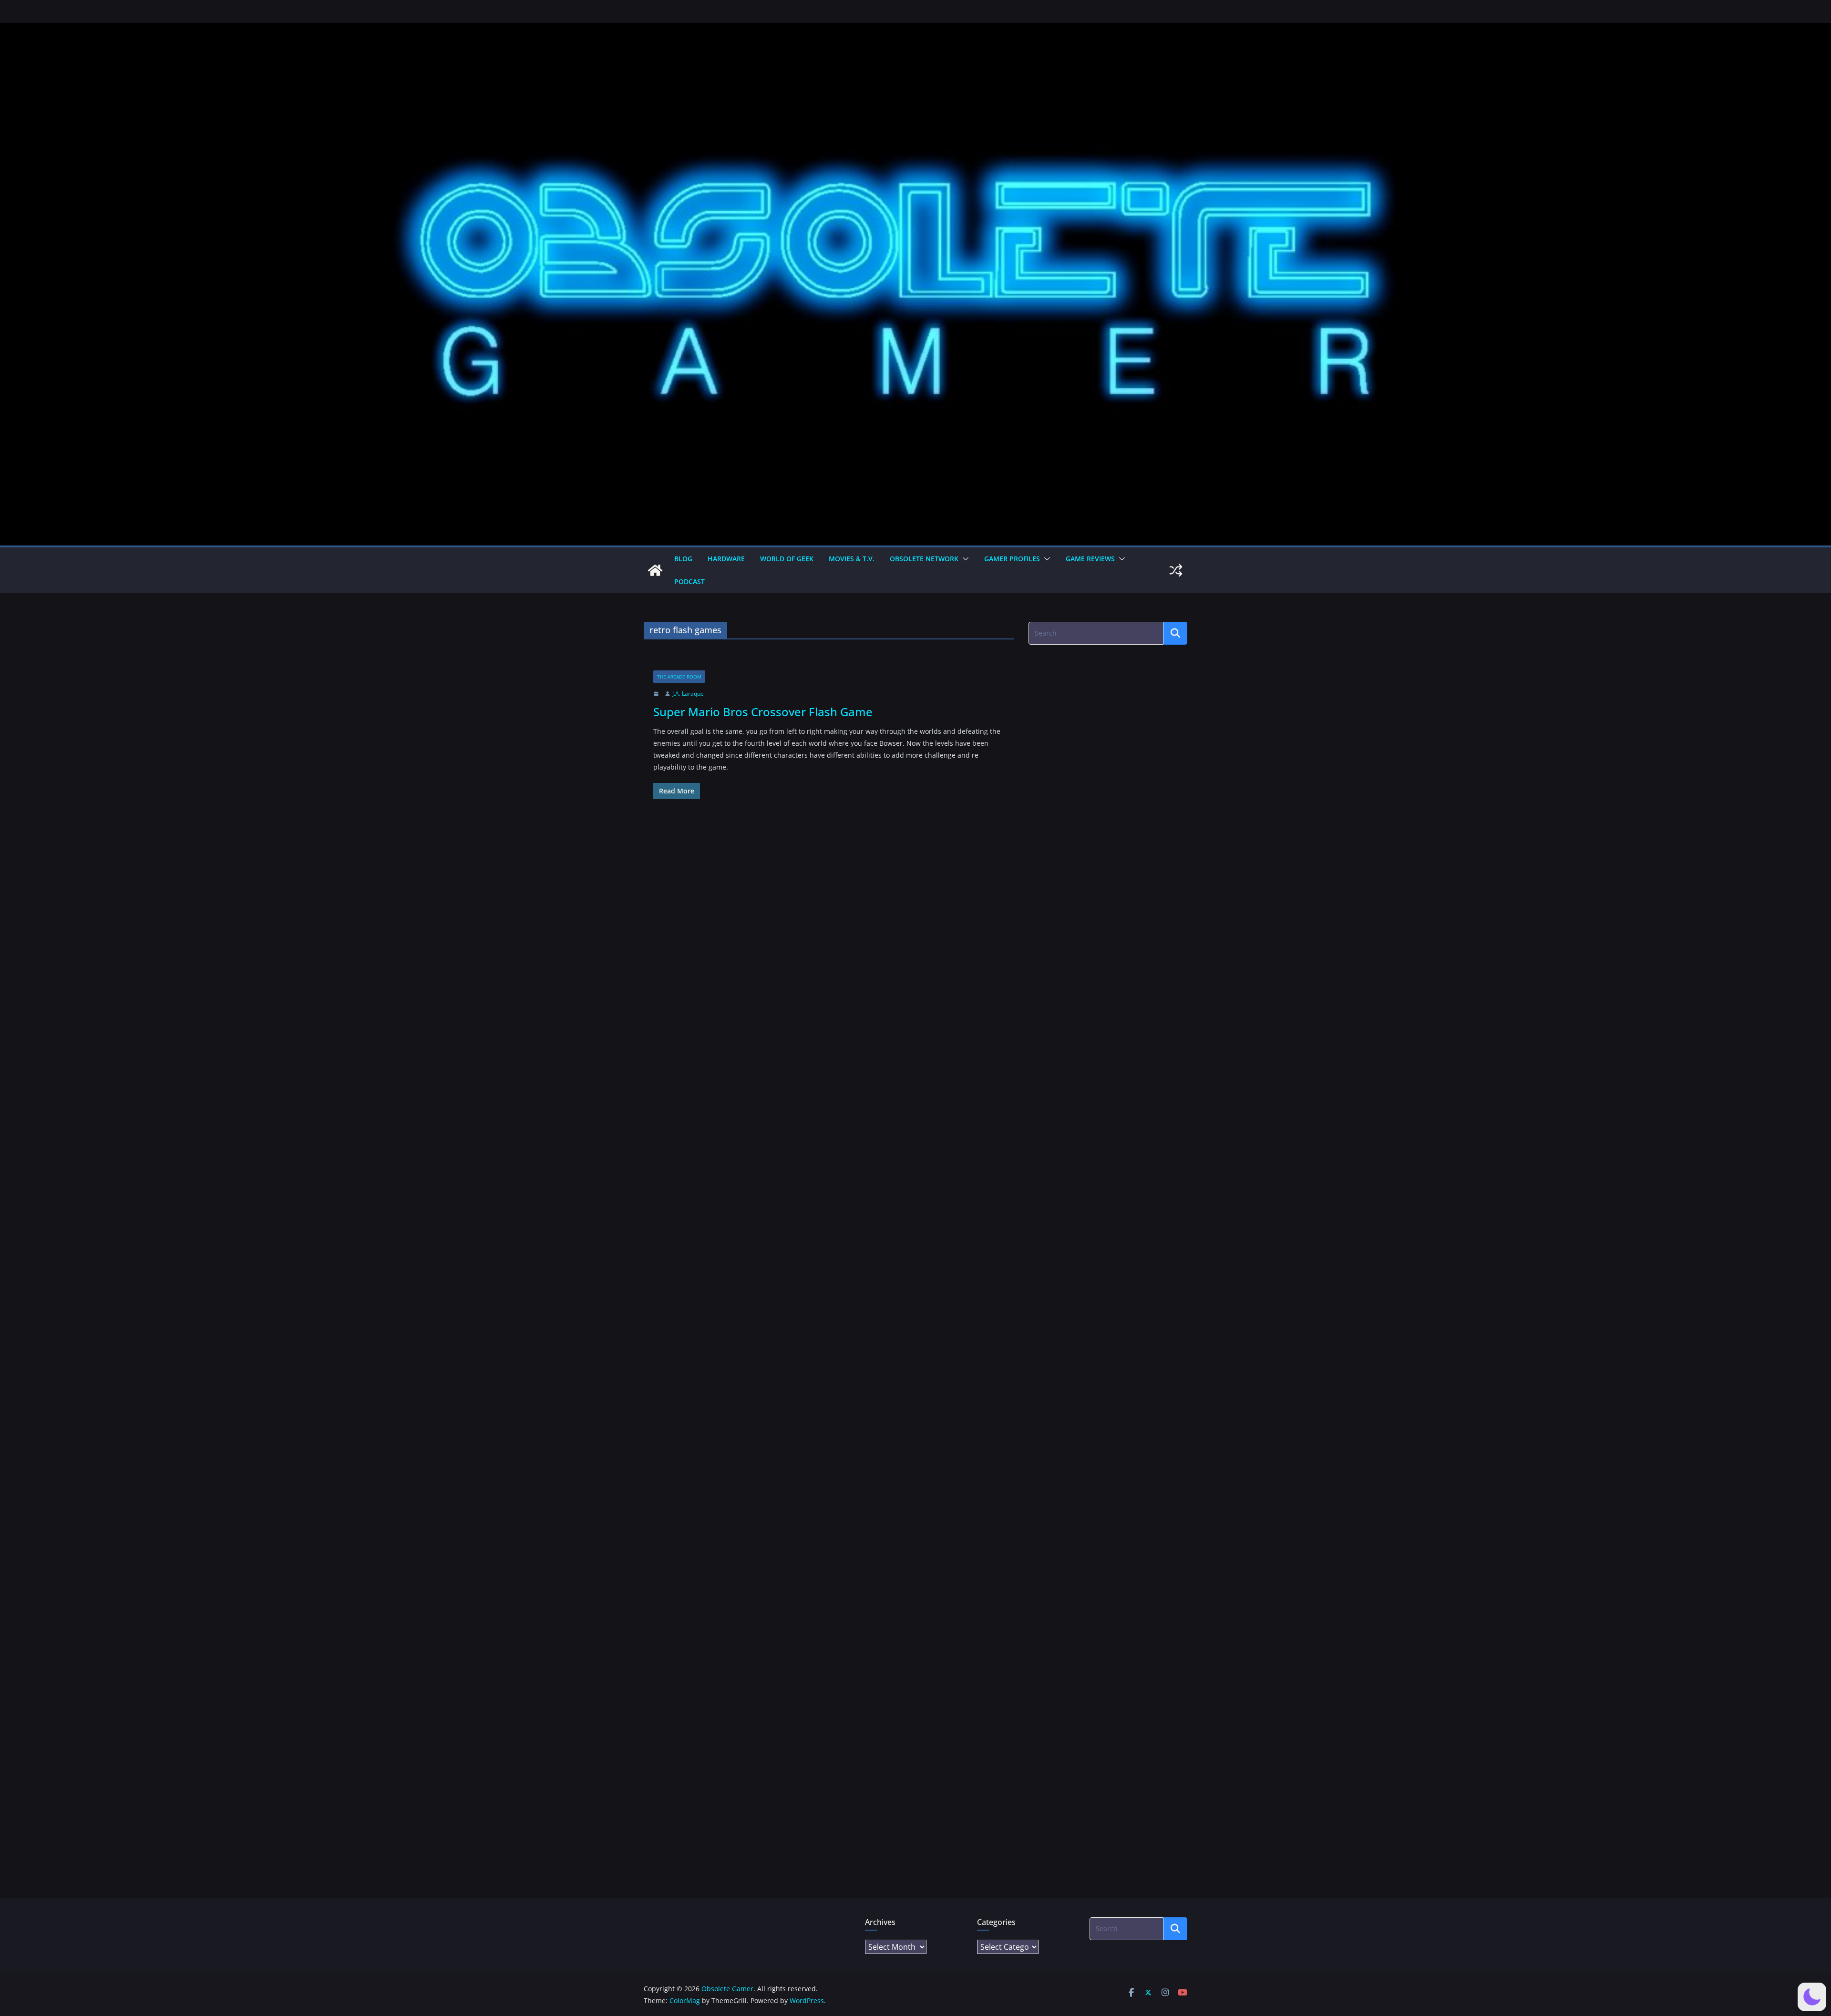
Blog (683, 559)
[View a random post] (1176, 570)
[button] (964, 559)
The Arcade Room (679, 677)
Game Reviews (1090, 559)
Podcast (689, 581)
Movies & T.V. (852, 559)
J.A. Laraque (688, 694)
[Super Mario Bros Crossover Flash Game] (829, 663)
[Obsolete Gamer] (655, 570)
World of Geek (787, 559)
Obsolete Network (924, 559)
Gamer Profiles (1012, 559)
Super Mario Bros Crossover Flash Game (763, 712)
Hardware (726, 559)
